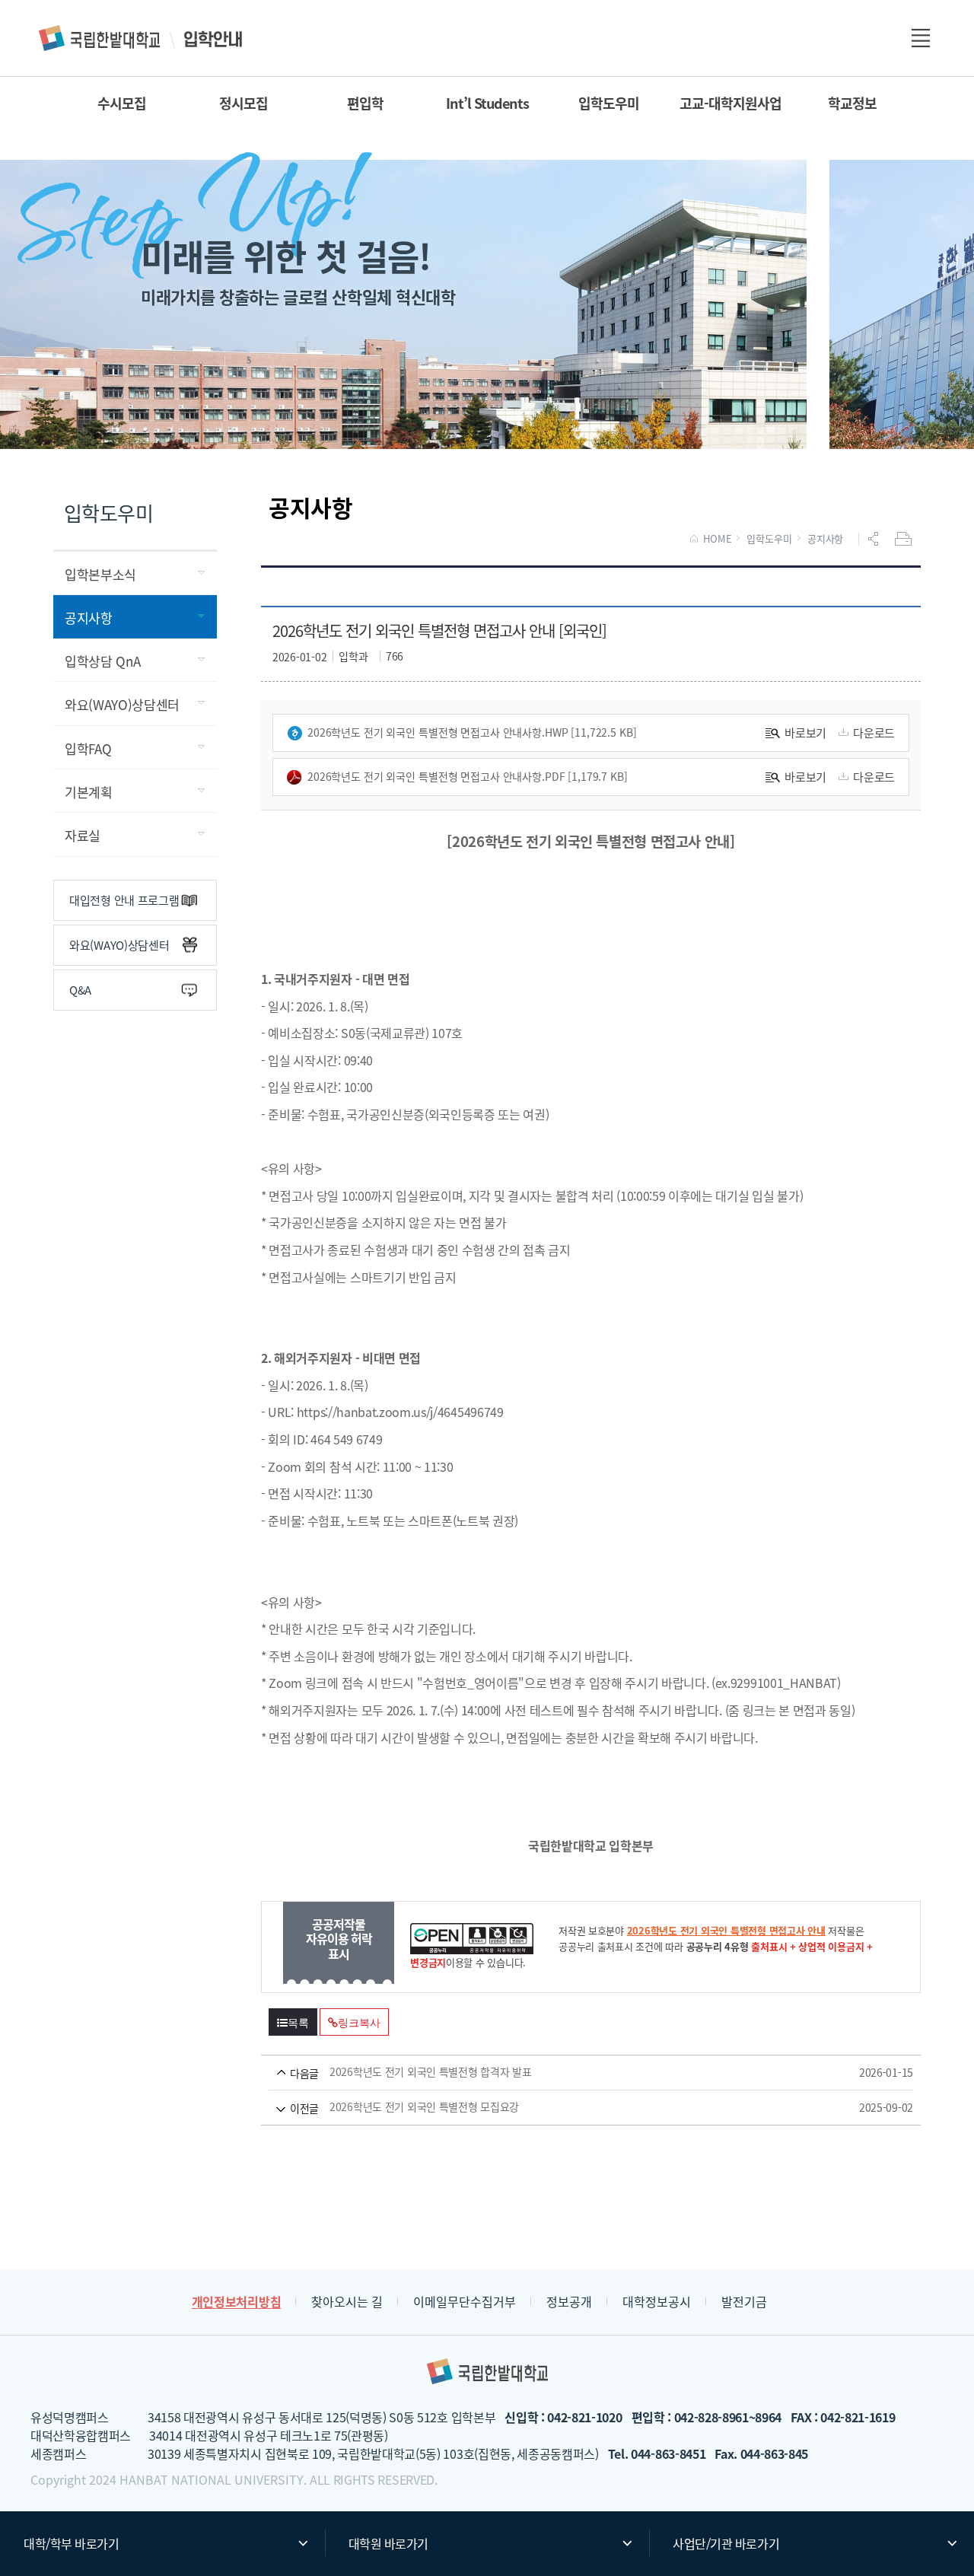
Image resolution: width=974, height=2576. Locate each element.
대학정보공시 (657, 2301)
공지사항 (825, 539)
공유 (875, 539)
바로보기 (805, 732)
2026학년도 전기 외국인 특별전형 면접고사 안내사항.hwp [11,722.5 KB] (472, 732)
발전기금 (744, 2301)
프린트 (905, 539)
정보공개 (569, 2301)
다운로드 (874, 732)
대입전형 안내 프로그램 (124, 900)
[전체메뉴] (921, 38)
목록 (298, 2023)
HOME (717, 539)
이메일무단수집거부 (465, 2301)
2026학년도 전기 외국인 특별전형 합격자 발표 (569, 2072)
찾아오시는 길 (347, 2301)
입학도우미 (769, 539)
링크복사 (359, 2023)
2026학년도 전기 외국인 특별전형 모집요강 (569, 2107)
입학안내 (142, 38)
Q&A (80, 990)
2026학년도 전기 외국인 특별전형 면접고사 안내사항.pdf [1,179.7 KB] (468, 776)
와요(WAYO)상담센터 (119, 945)
